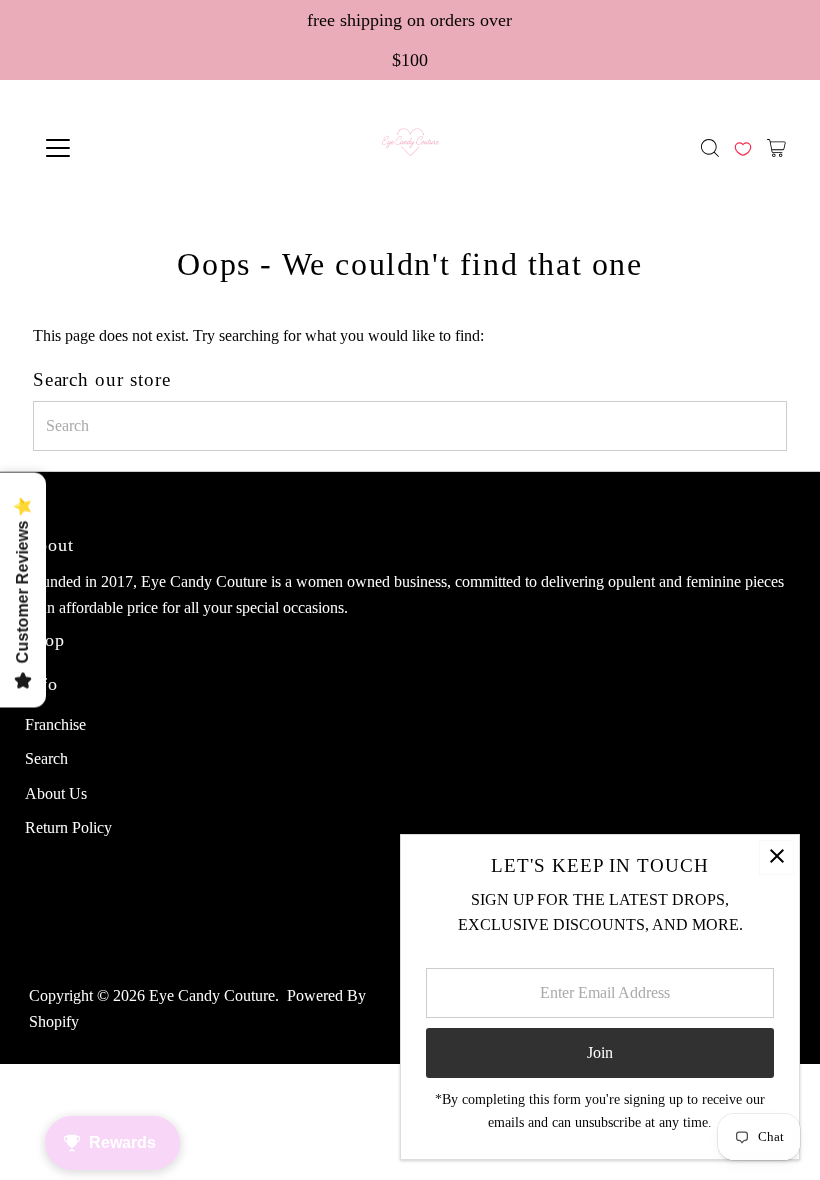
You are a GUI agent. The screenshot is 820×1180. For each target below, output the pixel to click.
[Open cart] (776, 148)
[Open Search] (710, 148)
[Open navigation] (122, 148)
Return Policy (68, 827)
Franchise (55, 724)
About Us (56, 793)
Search (46, 758)
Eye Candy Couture (212, 995)
